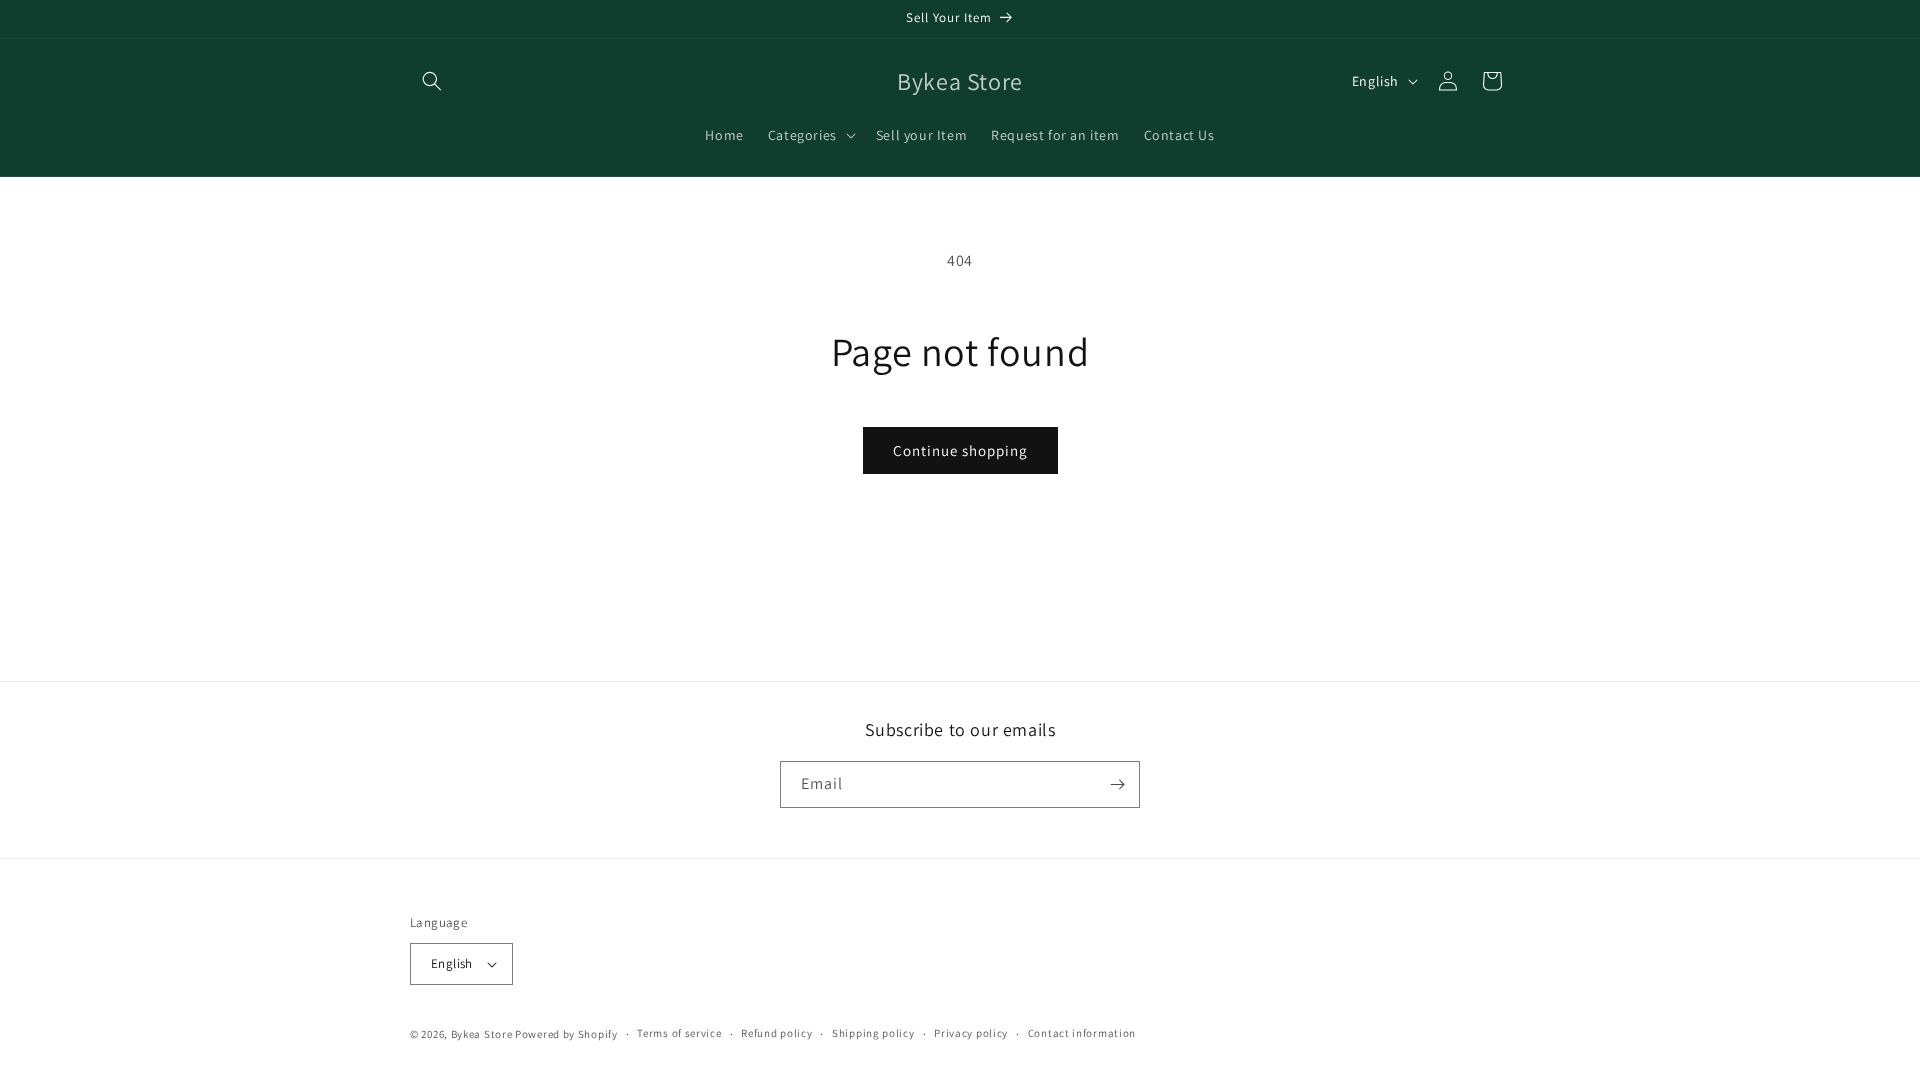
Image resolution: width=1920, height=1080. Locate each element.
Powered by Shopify (566, 1034)
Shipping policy (873, 1033)
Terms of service (679, 1033)
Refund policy (776, 1033)
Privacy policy (971, 1033)
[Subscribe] (1117, 784)
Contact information (1082, 1033)
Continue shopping (960, 450)
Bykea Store (482, 1034)
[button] (432, 81)
